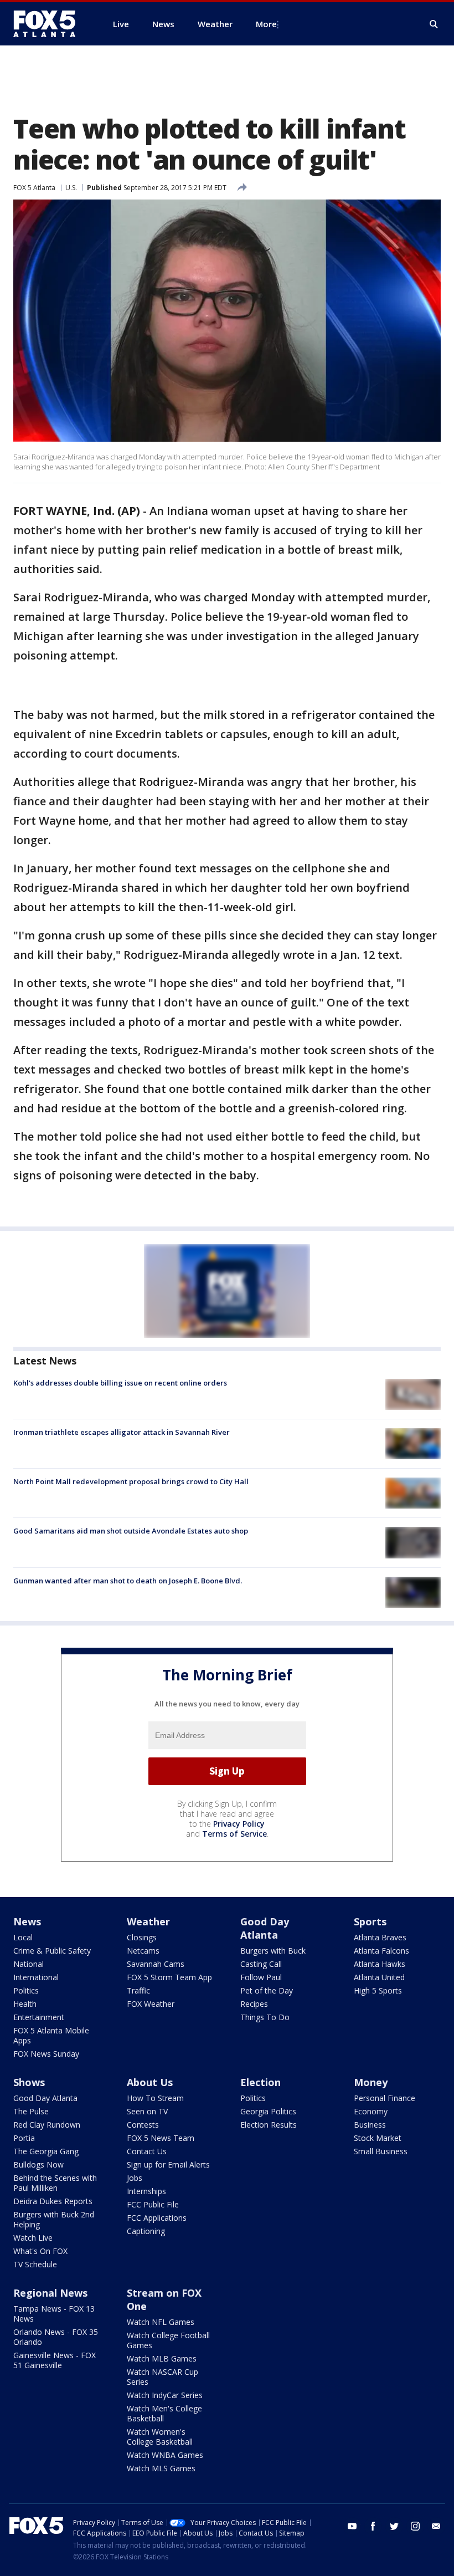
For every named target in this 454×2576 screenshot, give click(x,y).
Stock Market (378, 2138)
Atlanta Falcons (381, 1951)
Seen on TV (147, 2111)
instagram (415, 2526)
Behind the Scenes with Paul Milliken (55, 2183)
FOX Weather (151, 2004)
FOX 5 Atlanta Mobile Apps (51, 2035)
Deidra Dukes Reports (53, 2201)
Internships (146, 2191)
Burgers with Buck (273, 1951)
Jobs (135, 2178)
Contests (143, 2125)
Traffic (138, 1990)
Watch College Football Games (168, 2340)
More (266, 24)
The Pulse (31, 2111)
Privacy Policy (239, 1824)
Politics (26, 1990)
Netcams (143, 1951)
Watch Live (33, 2238)
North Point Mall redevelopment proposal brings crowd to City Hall (131, 1481)
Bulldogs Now (38, 2164)
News (27, 1921)
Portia (24, 2138)
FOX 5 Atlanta (34, 188)
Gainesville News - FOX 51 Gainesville (55, 2360)
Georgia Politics (268, 2111)
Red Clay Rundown (47, 2125)
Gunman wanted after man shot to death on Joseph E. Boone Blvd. (128, 1581)
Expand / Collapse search (434, 24)
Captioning (146, 2231)
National (29, 1964)
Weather (148, 1921)
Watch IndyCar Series (165, 2395)
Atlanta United (379, 1977)
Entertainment (39, 2017)
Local (23, 1937)
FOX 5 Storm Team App (169, 1977)
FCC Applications (157, 2218)
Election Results (269, 2125)
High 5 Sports (378, 1990)
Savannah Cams (156, 1964)
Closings (142, 1937)
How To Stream (155, 2098)
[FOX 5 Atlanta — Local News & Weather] (50, 24)
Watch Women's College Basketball (160, 2437)
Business (370, 2125)
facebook (373, 2526)
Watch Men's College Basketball (164, 2413)
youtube (352, 2526)
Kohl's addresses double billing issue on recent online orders (120, 1383)
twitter (394, 2526)
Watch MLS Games (161, 2468)
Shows (29, 2082)
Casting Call (261, 1964)
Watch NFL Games (161, 2322)
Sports (370, 1921)
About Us (150, 2082)
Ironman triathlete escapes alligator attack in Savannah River (122, 1432)
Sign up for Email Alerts (168, 2164)
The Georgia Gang (46, 2151)
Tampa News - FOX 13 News (54, 2314)
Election (260, 2082)
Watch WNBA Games (165, 2455)
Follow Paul (261, 1977)
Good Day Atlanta (265, 1928)
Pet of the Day (267, 1990)
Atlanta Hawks (380, 1964)
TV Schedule (35, 2264)
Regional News (50, 2293)
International (36, 1977)
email (436, 2526)
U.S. (71, 188)
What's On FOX (40, 2251)
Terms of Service (234, 1834)
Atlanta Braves (380, 1937)
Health (25, 2004)
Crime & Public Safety (52, 1951)
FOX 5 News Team (161, 2138)
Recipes (254, 2004)
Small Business (381, 2151)
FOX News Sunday (46, 2054)
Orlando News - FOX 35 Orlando (56, 2337)
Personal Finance (385, 2098)
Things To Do (265, 2017)
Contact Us (147, 2151)
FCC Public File (153, 2204)
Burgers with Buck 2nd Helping (54, 2219)
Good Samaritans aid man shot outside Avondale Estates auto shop (131, 1531)
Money (371, 2082)
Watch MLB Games (162, 2358)
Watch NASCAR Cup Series (162, 2377)
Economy (371, 2111)
